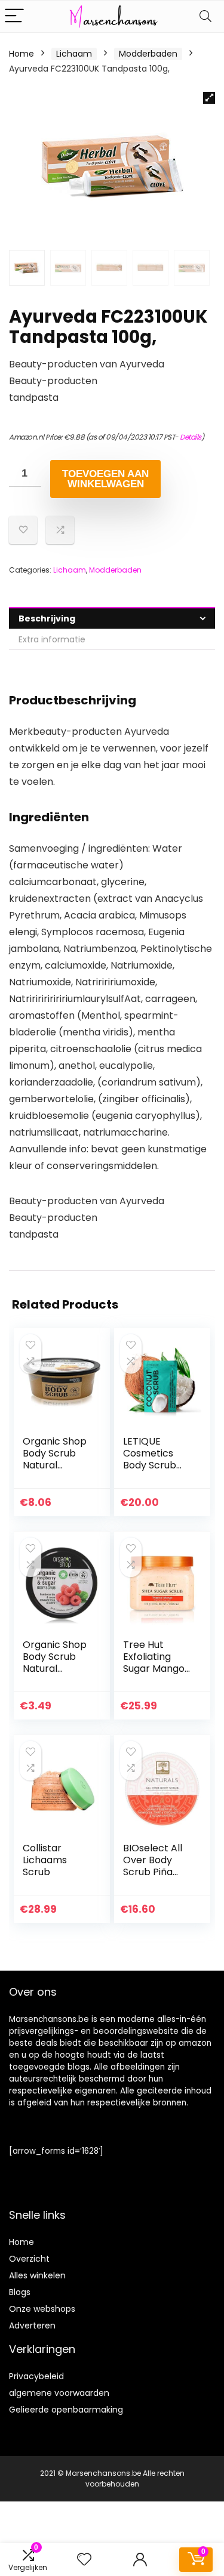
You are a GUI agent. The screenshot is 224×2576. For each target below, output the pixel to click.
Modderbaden (148, 54)
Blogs (20, 2292)
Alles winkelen (37, 2275)
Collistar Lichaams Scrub (45, 1860)
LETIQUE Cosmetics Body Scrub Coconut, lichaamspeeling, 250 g (156, 1471)
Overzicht (29, 2259)
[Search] (205, 16)
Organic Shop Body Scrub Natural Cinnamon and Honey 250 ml (57, 1465)
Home (22, 54)
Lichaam (74, 54)
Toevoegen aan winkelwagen (105, 479)
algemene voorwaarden (59, 2393)
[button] (209, 98)
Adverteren (32, 2325)
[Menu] (14, 16)
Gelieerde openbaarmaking (66, 2410)
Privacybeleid (36, 2376)
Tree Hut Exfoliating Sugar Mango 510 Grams (154, 1663)
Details (191, 437)
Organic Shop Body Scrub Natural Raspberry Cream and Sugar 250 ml (55, 1674)
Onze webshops (42, 2309)
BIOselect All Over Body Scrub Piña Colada (153, 1866)
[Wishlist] (84, 2560)
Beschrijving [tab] (47, 619)
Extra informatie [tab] (52, 639)
